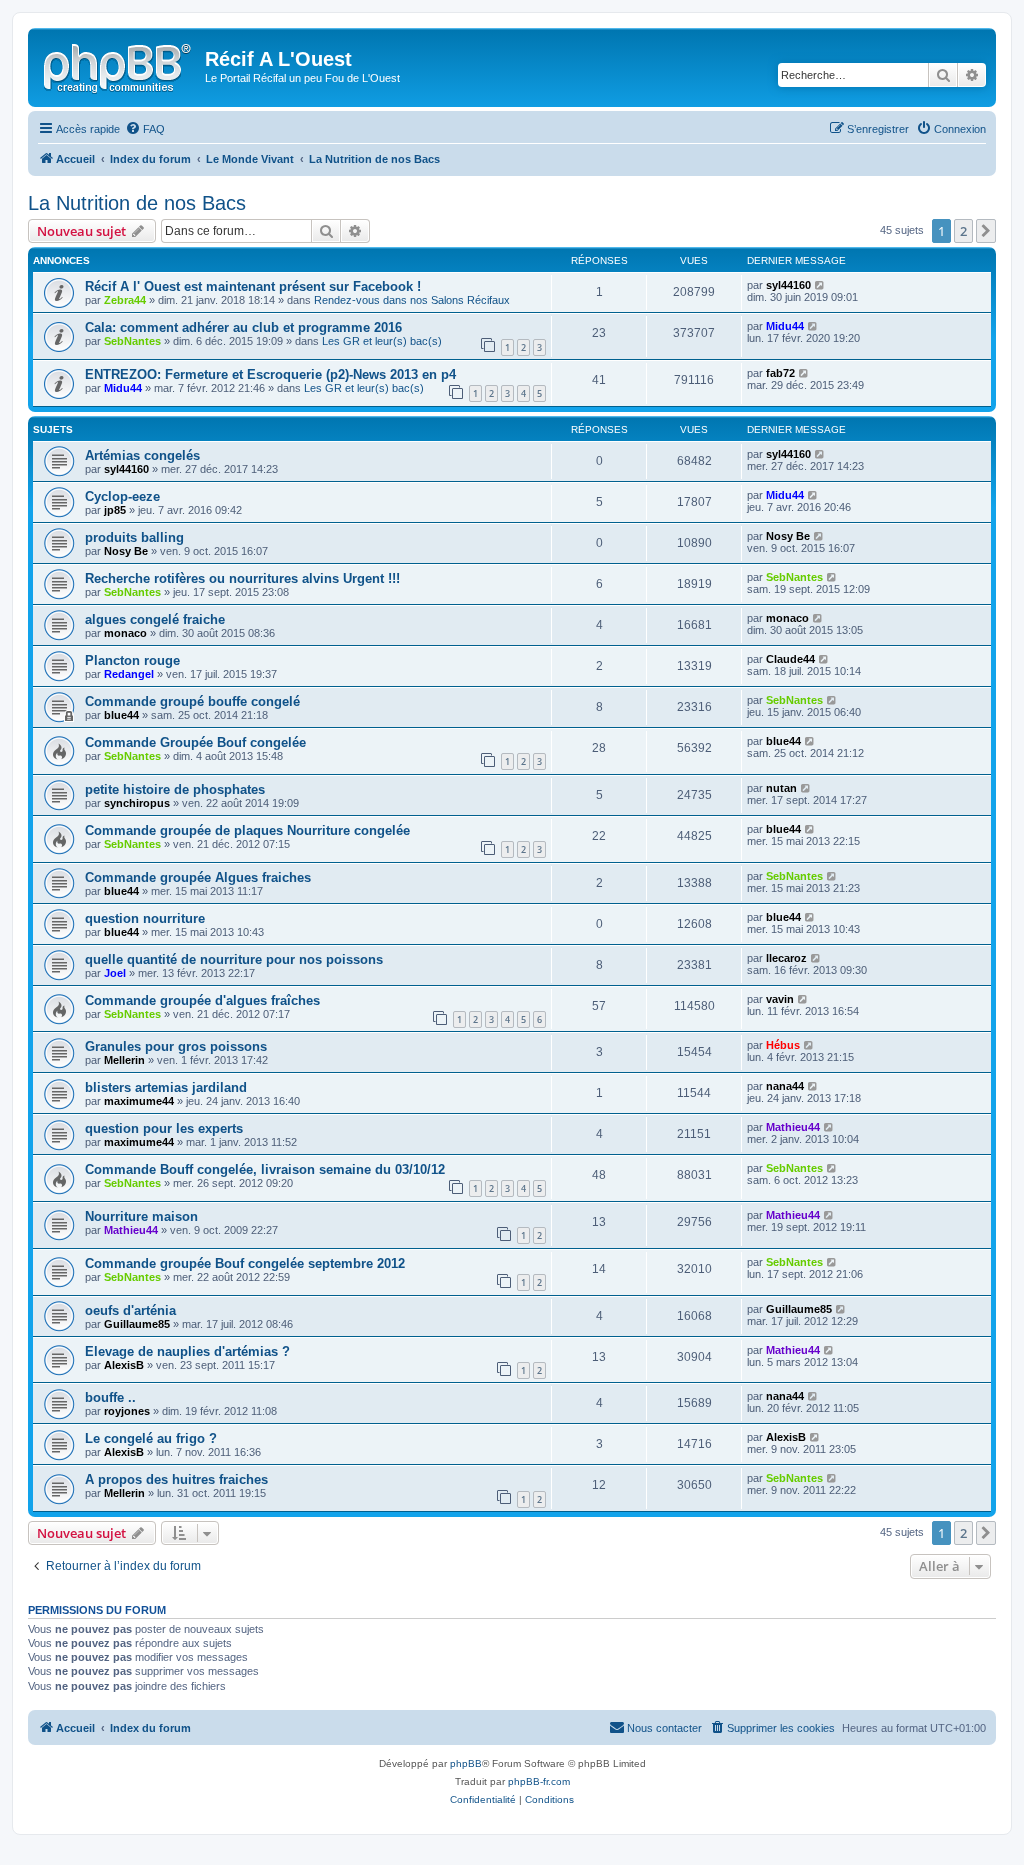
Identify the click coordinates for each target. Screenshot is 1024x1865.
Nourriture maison (141, 1216)
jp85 (115, 510)
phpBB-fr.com (539, 1781)
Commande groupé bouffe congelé (192, 701)
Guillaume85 (137, 1324)
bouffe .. (110, 1397)
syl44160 (788, 285)
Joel (115, 973)
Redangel (129, 674)
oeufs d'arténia (130, 1310)
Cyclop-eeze (122, 496)
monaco (125, 633)
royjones (127, 1411)
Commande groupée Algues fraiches (198, 877)
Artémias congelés (142, 455)
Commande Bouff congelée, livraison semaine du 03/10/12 (265, 1169)
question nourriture (145, 918)
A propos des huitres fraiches (176, 1479)
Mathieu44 (793, 1127)
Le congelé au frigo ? (151, 1438)
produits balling (134, 537)
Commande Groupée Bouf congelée (195, 742)
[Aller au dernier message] (820, 285)
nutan (781, 788)
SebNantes (132, 341)
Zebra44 (125, 300)
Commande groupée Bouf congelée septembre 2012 (245, 1263)
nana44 (785, 1086)
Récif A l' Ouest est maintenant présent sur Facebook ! (253, 286)
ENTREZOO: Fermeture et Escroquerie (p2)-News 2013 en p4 (270, 374)
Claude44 (790, 659)
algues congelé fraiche (155, 619)
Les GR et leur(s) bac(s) (382, 341)
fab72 (780, 373)
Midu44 (785, 326)
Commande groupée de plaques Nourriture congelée (247, 830)
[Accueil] (119, 65)
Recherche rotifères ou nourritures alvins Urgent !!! (242, 578)
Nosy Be (126, 551)
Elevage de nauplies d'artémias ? (187, 1351)
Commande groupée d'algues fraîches (202, 1000)
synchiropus (137, 803)
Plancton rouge (132, 660)
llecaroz (786, 958)
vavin (780, 999)
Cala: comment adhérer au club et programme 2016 (243, 327)
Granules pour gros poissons (176, 1046)
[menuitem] (145, 129)
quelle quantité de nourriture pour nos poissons (234, 959)
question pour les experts (164, 1128)
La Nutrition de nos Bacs (137, 203)
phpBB (466, 1763)
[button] (986, 231)
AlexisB (124, 1365)
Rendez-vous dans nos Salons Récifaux (412, 300)
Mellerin (124, 1060)
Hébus (783, 1045)
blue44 (121, 715)
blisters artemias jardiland (166, 1087)
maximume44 (139, 1101)
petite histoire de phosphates (175, 789)
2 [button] (963, 231)
